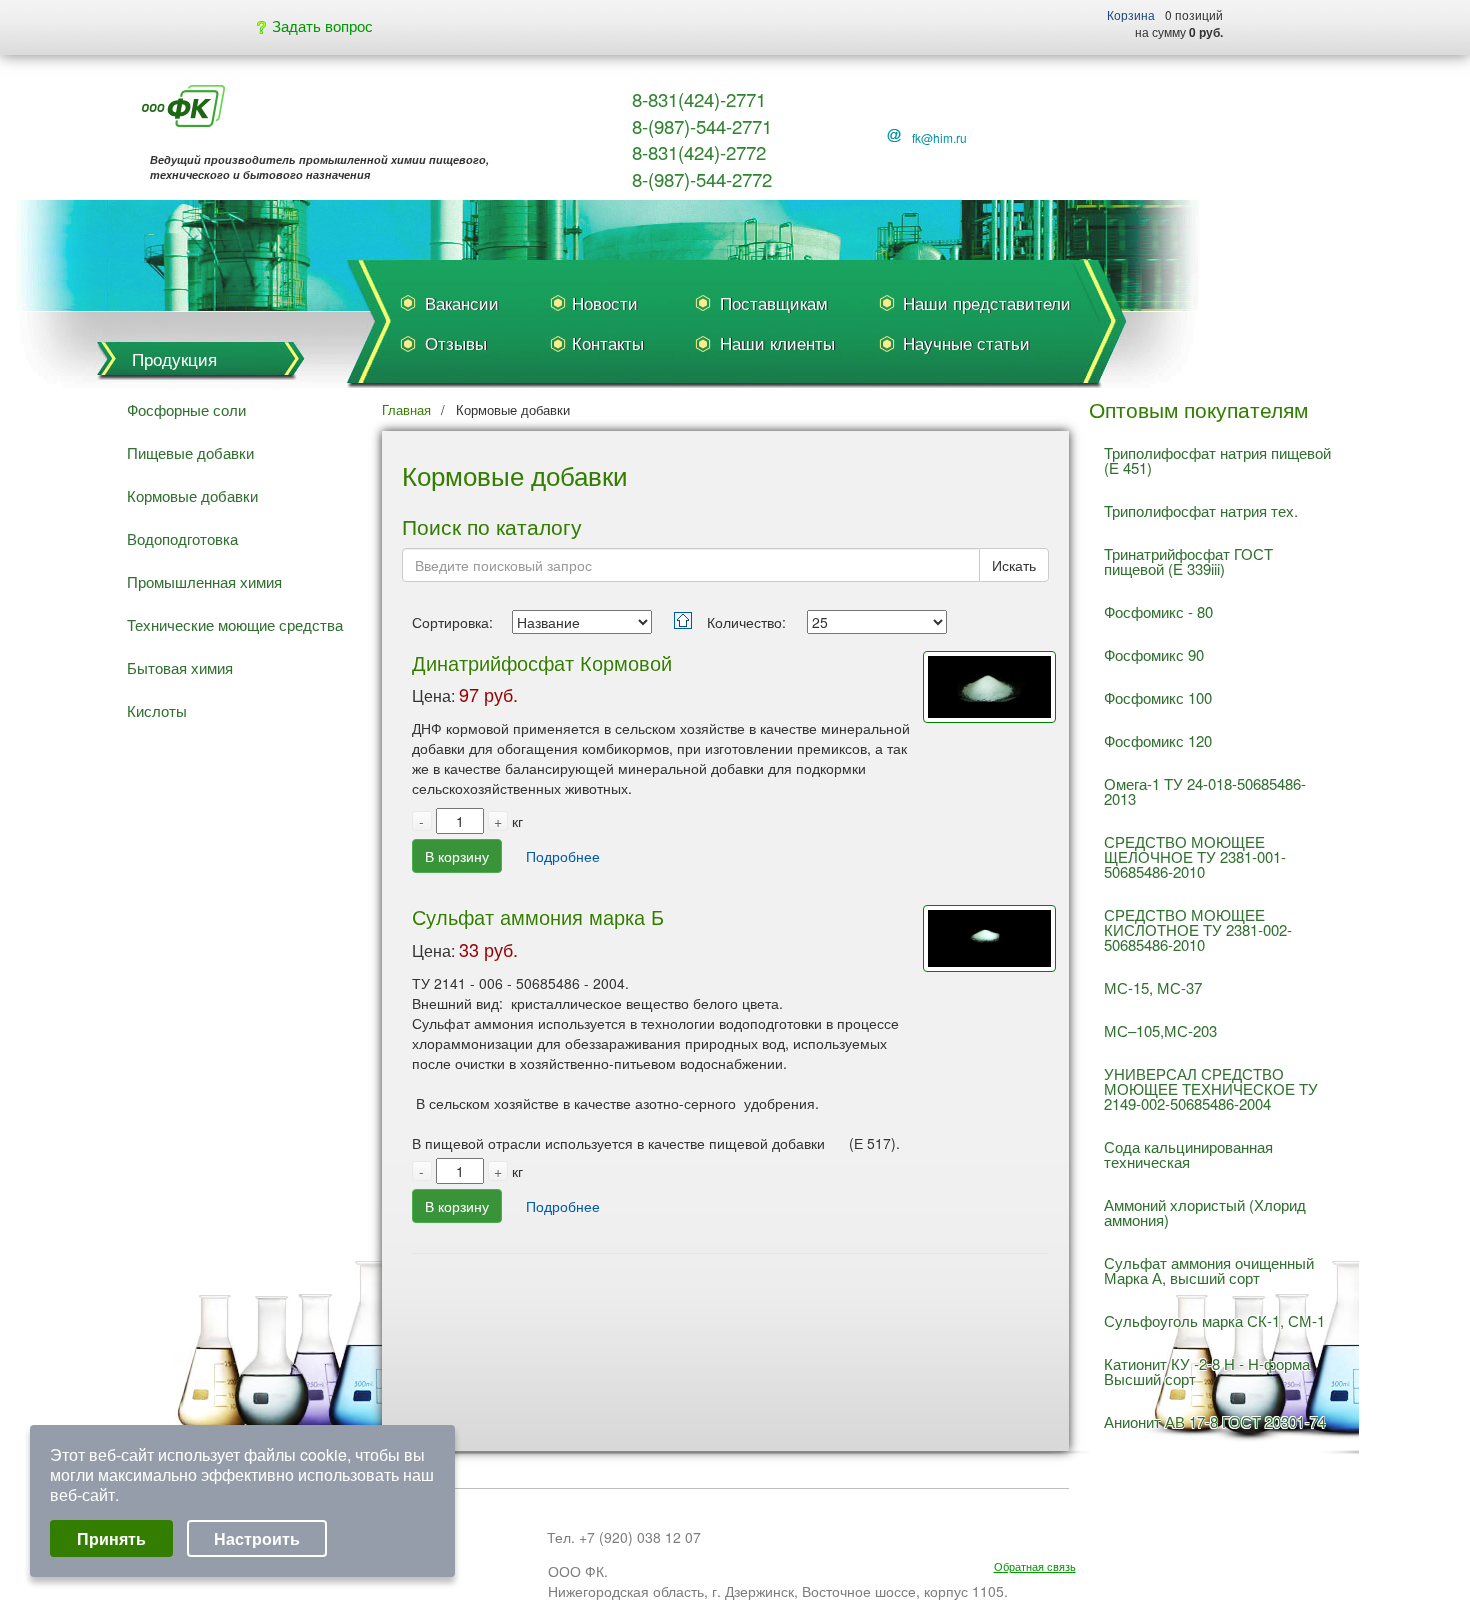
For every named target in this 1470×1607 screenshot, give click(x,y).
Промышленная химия (204, 581)
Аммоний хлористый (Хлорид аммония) (1205, 1212)
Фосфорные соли (186, 409)
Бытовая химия (180, 667)
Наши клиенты (777, 342)
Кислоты (157, 710)
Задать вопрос (320, 25)
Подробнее (563, 856)
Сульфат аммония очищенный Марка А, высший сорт (1209, 1270)
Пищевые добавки (190, 452)
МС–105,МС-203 (1160, 1030)
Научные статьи (966, 342)
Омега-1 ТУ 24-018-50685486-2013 (1205, 791)
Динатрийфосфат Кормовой (542, 662)
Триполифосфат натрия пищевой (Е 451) (1217, 460)
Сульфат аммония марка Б (538, 916)
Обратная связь (1035, 1566)
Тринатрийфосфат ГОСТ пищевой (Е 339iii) (1188, 561)
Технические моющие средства (235, 624)
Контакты (608, 342)
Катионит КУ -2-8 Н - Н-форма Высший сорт (1207, 1371)
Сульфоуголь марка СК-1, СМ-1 (1214, 1320)
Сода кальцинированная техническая (1188, 1154)
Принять (111, 1538)
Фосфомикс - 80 (1158, 611)
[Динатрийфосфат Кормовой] (984, 639)
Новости (605, 302)
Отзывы (456, 342)
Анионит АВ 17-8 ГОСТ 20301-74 (1215, 1421)
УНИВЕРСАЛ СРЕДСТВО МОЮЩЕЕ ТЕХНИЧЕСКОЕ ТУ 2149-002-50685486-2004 (1211, 1088)
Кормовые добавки (192, 495)
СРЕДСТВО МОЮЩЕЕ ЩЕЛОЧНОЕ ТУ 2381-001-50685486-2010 (1195, 856)
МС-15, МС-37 (1153, 987)
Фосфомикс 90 (1154, 654)
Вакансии (462, 302)
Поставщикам (774, 302)
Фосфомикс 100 (1158, 697)
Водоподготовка (182, 538)
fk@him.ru (939, 137)
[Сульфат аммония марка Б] (984, 889)
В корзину (457, 856)
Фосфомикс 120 (1158, 740)
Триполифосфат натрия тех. (1201, 510)
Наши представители (987, 302)
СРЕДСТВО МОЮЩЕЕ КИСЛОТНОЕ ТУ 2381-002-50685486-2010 (1198, 929)
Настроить (257, 1538)
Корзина (1131, 14)
